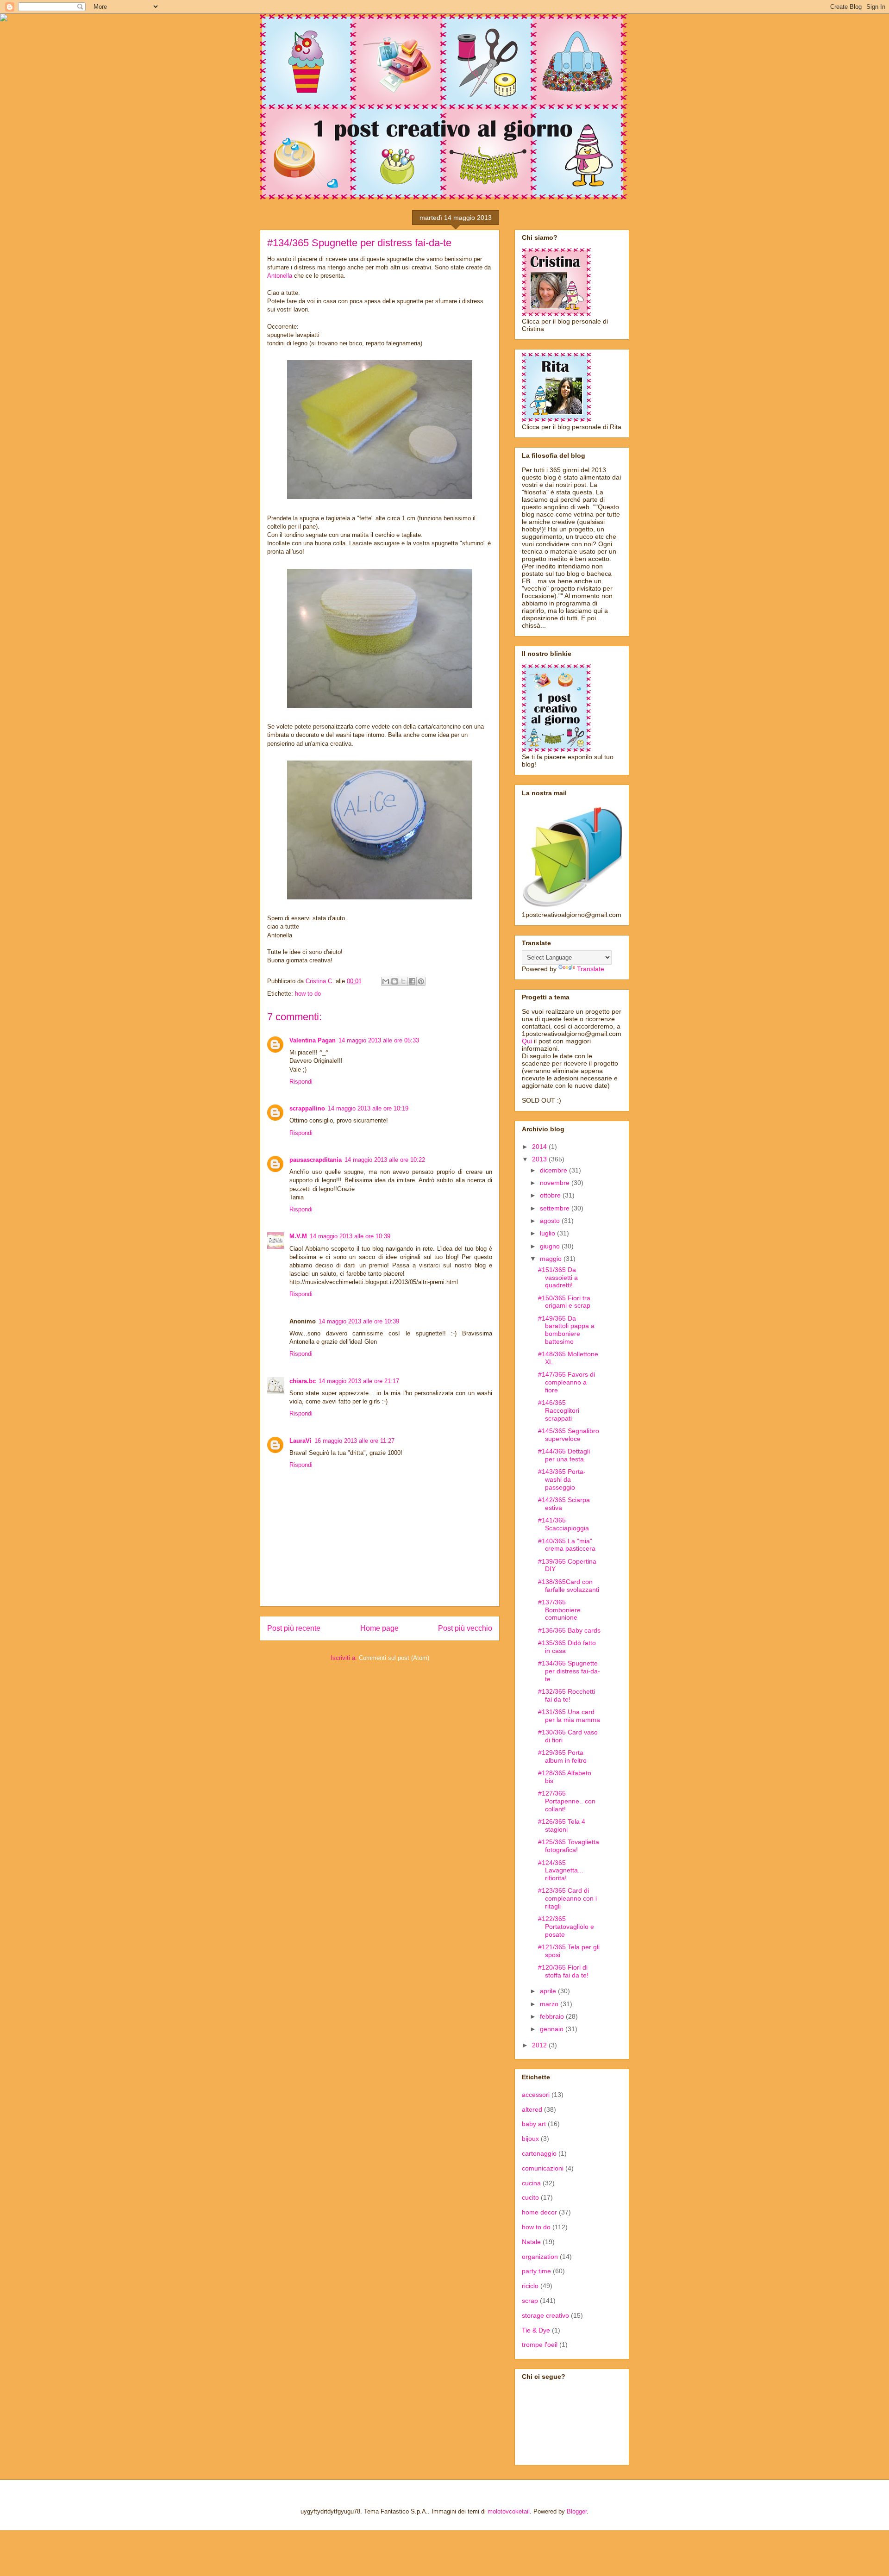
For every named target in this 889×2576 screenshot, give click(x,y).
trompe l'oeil (540, 2345)
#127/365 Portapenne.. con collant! (567, 1801)
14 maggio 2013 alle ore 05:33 (379, 1040)
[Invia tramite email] (386, 981)
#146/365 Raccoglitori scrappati (559, 1410)
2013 (540, 1159)
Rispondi (301, 1082)
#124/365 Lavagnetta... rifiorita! (561, 1871)
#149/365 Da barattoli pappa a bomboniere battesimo (566, 1330)
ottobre (551, 1195)
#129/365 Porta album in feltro (562, 1756)
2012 (540, 2045)
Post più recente (294, 1628)
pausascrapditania (316, 1160)
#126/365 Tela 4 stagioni (562, 1825)
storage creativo (545, 2315)
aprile (549, 1991)
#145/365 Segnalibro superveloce (569, 1435)
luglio (548, 1233)
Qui (527, 1041)
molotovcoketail (509, 2511)
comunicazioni (543, 2168)
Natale (531, 2242)
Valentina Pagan (313, 1040)
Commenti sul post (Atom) (394, 1658)
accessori (536, 2095)
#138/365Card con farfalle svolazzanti (569, 1586)
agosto (551, 1221)
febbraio (553, 2016)
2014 (540, 1147)
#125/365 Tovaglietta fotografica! (569, 1846)
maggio (552, 1259)
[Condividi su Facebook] (412, 981)
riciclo (530, 2286)
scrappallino (307, 1108)
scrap (530, 2301)
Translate (591, 969)
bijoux (530, 2139)
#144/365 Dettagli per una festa (564, 1455)
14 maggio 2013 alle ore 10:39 (350, 1236)
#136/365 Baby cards (569, 1630)
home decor (539, 2212)
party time (536, 2271)
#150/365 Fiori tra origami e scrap (564, 1302)
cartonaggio (539, 2153)
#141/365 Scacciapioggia (563, 1524)
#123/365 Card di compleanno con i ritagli (567, 1898)
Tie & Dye (536, 2330)
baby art (534, 2124)
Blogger (577, 2511)
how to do (308, 994)
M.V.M (298, 1236)
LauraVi (301, 1441)
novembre (556, 1183)
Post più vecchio (465, 1628)
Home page (379, 1628)
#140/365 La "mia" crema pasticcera (567, 1545)
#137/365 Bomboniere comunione (559, 1610)
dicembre (554, 1170)
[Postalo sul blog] (394, 981)
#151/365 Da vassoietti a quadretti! (558, 1278)
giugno (551, 1246)
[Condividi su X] (403, 981)
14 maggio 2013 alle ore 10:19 (368, 1108)
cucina (531, 2183)
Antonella (280, 276)
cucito (530, 2197)
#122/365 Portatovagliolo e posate (566, 1927)
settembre (556, 1208)
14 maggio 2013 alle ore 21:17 (359, 1381)
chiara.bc (303, 1381)
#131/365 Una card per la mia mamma (569, 1716)
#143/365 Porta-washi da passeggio (562, 1479)
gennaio (553, 2029)
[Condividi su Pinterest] (421, 981)
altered (532, 2109)
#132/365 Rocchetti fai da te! (567, 1695)
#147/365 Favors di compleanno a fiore (567, 1382)
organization (540, 2257)
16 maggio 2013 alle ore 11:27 (354, 1441)
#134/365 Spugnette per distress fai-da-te (569, 1671)
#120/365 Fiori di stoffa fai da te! (563, 1971)
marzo (550, 2004)
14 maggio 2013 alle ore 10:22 (385, 1160)
